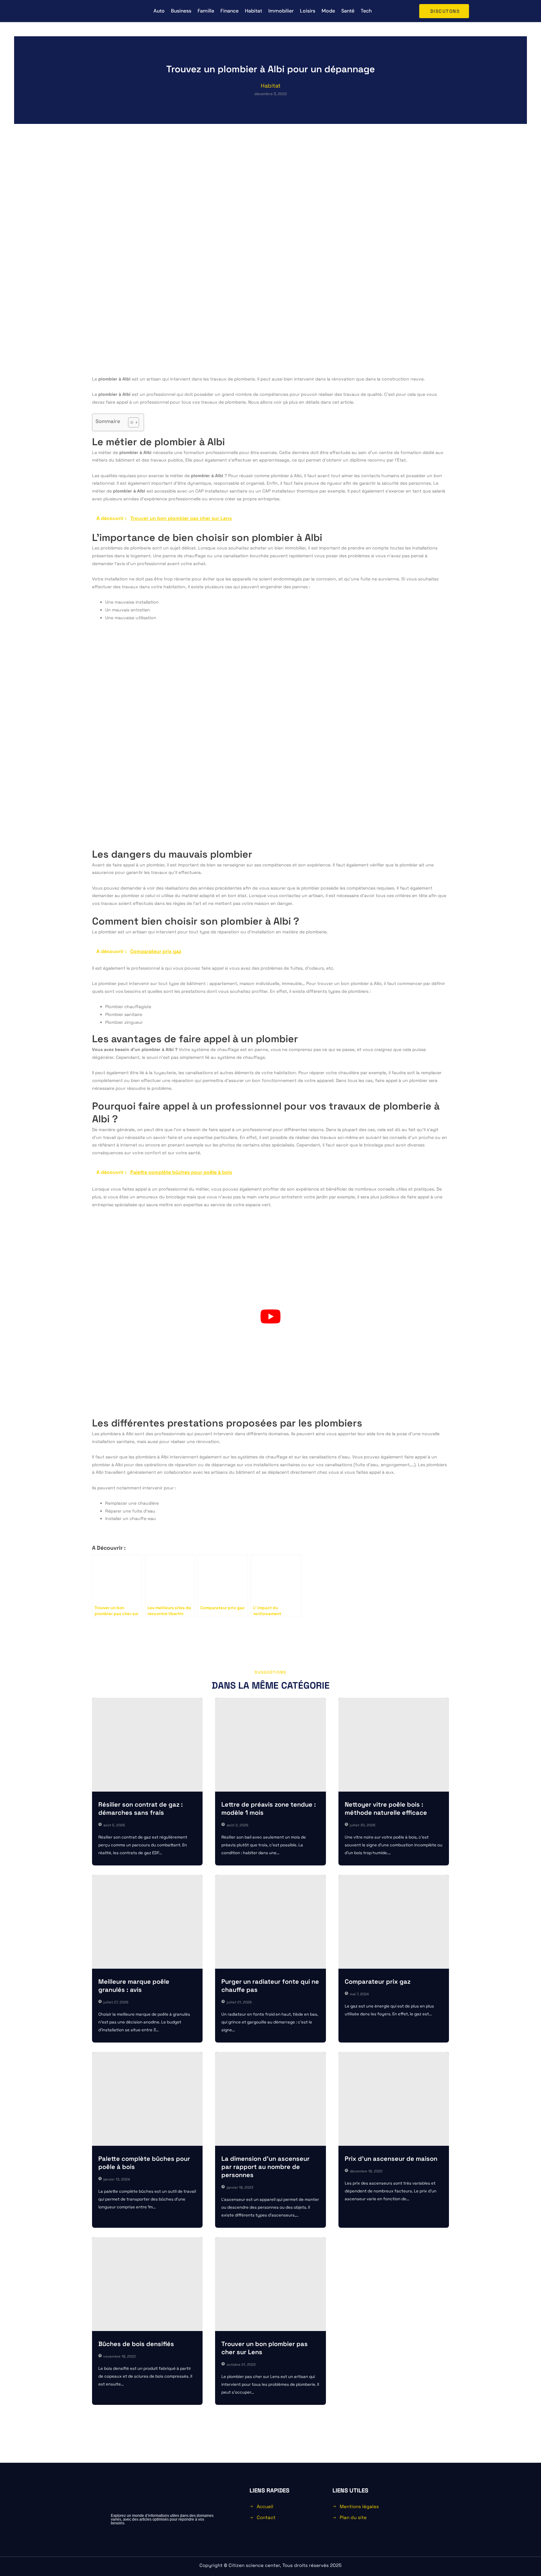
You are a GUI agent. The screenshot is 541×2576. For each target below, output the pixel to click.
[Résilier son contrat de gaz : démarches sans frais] (147, 1745)
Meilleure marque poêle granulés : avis (134, 1986)
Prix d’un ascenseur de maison (391, 2159)
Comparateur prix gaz (378, 1982)
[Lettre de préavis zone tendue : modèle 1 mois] (270, 1745)
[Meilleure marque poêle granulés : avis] (147, 1922)
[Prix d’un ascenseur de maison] (394, 2099)
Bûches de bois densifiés (136, 2344)
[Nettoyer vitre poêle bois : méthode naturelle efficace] (394, 1745)
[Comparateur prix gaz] (394, 1922)
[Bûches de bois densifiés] (147, 2284)
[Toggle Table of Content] (130, 422)
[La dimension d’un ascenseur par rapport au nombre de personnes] (270, 2099)
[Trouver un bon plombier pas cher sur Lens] (270, 2284)
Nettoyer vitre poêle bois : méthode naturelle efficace (386, 1808)
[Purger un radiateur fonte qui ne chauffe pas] (270, 1922)
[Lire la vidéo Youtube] (270, 1316)
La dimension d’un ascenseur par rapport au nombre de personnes (265, 2167)
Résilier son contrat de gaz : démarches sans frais (141, 1808)
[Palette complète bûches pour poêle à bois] (147, 2099)
